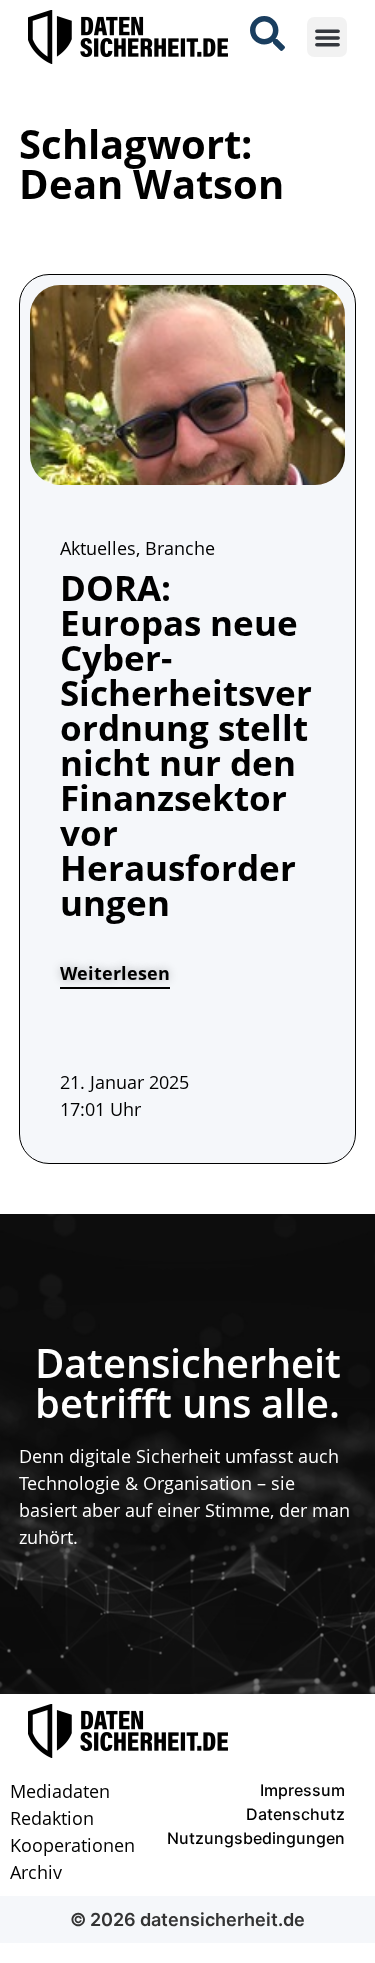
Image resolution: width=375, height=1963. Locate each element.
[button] (327, 37)
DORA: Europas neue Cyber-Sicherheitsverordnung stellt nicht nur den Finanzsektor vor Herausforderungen (186, 745)
